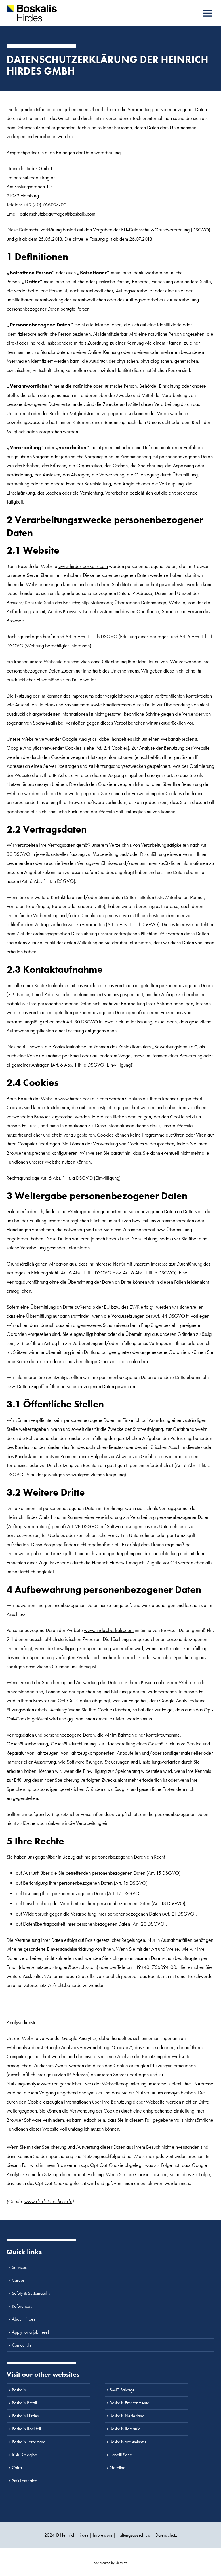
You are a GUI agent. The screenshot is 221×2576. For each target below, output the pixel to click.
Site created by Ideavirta (111, 2563)
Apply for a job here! (30, 2332)
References (22, 2306)
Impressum (102, 2535)
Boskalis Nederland (127, 2416)
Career (18, 2280)
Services (19, 2267)
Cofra (17, 2468)
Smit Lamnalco (24, 2481)
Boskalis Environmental (130, 2403)
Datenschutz (166, 2535)
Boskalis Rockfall (26, 2429)
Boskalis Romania (125, 2429)
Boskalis (19, 2390)
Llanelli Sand (121, 2455)
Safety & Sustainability (31, 2293)
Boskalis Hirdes (25, 2416)
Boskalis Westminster (128, 2442)
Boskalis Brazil (24, 2403)
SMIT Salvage (122, 2390)
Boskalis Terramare (29, 2442)
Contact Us (21, 2345)
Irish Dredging (24, 2455)
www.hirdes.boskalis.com (83, 566)
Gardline (118, 2468)
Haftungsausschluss (134, 2535)
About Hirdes (23, 2319)
